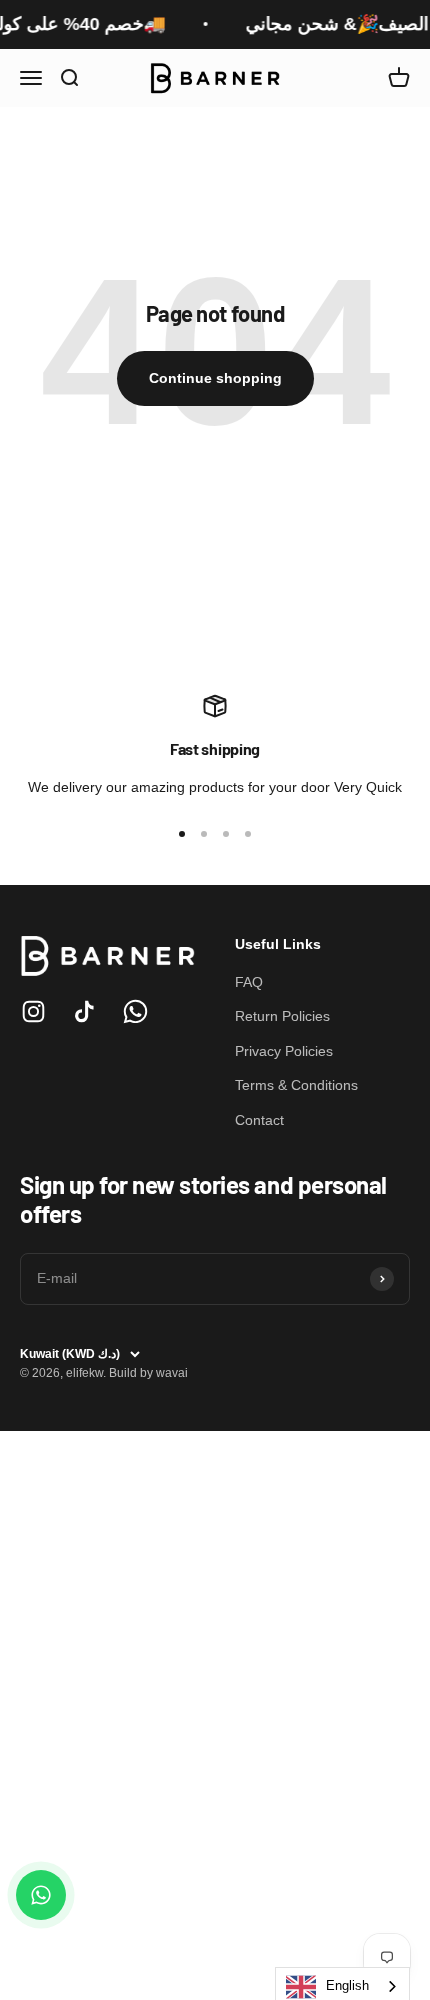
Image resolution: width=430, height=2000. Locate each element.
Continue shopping (215, 378)
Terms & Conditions (296, 1085)
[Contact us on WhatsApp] (41, 1895)
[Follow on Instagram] (33, 1011)
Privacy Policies (284, 1051)
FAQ (249, 982)
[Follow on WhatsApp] (135, 1011)
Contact (259, 1120)
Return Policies (282, 1016)
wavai (172, 1373)
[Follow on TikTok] (84, 1011)
